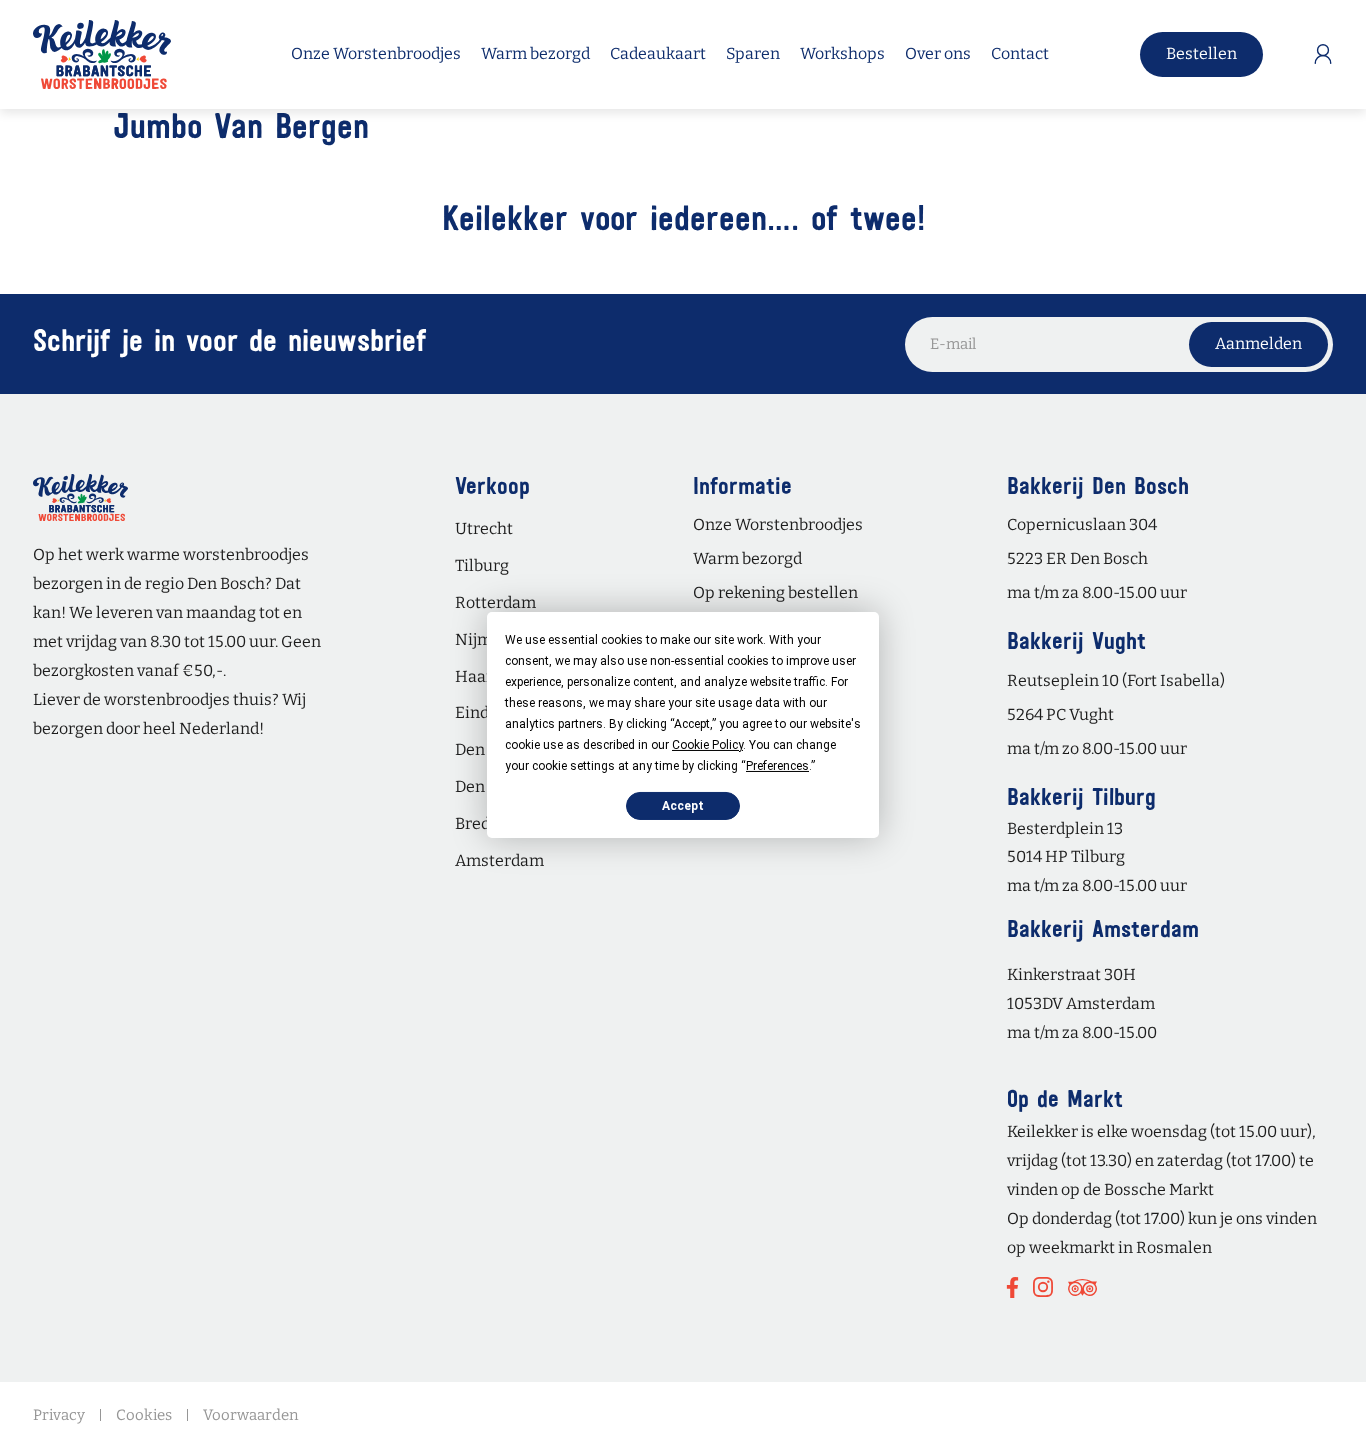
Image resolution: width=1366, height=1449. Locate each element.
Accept (683, 805)
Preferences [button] (777, 765)
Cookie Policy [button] (707, 744)
